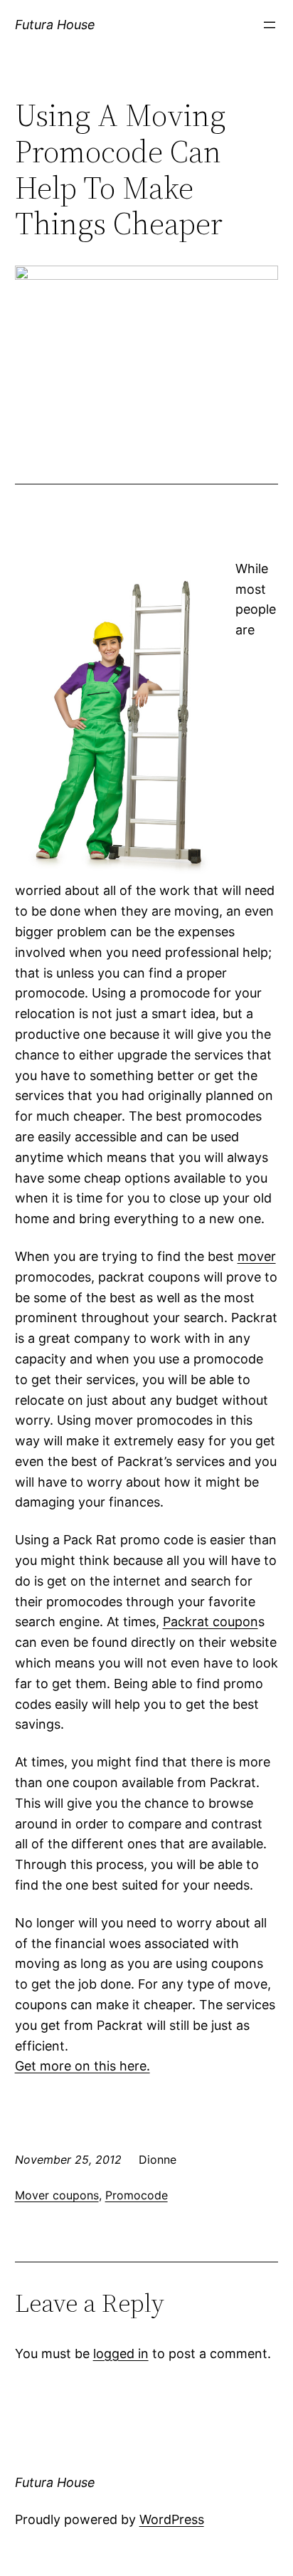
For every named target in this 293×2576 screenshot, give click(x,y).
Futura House (55, 25)
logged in (121, 2354)
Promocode (137, 2195)
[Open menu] (270, 25)
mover (257, 1256)
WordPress (172, 2519)
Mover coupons (57, 2195)
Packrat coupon (211, 1622)
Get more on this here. (82, 2066)
